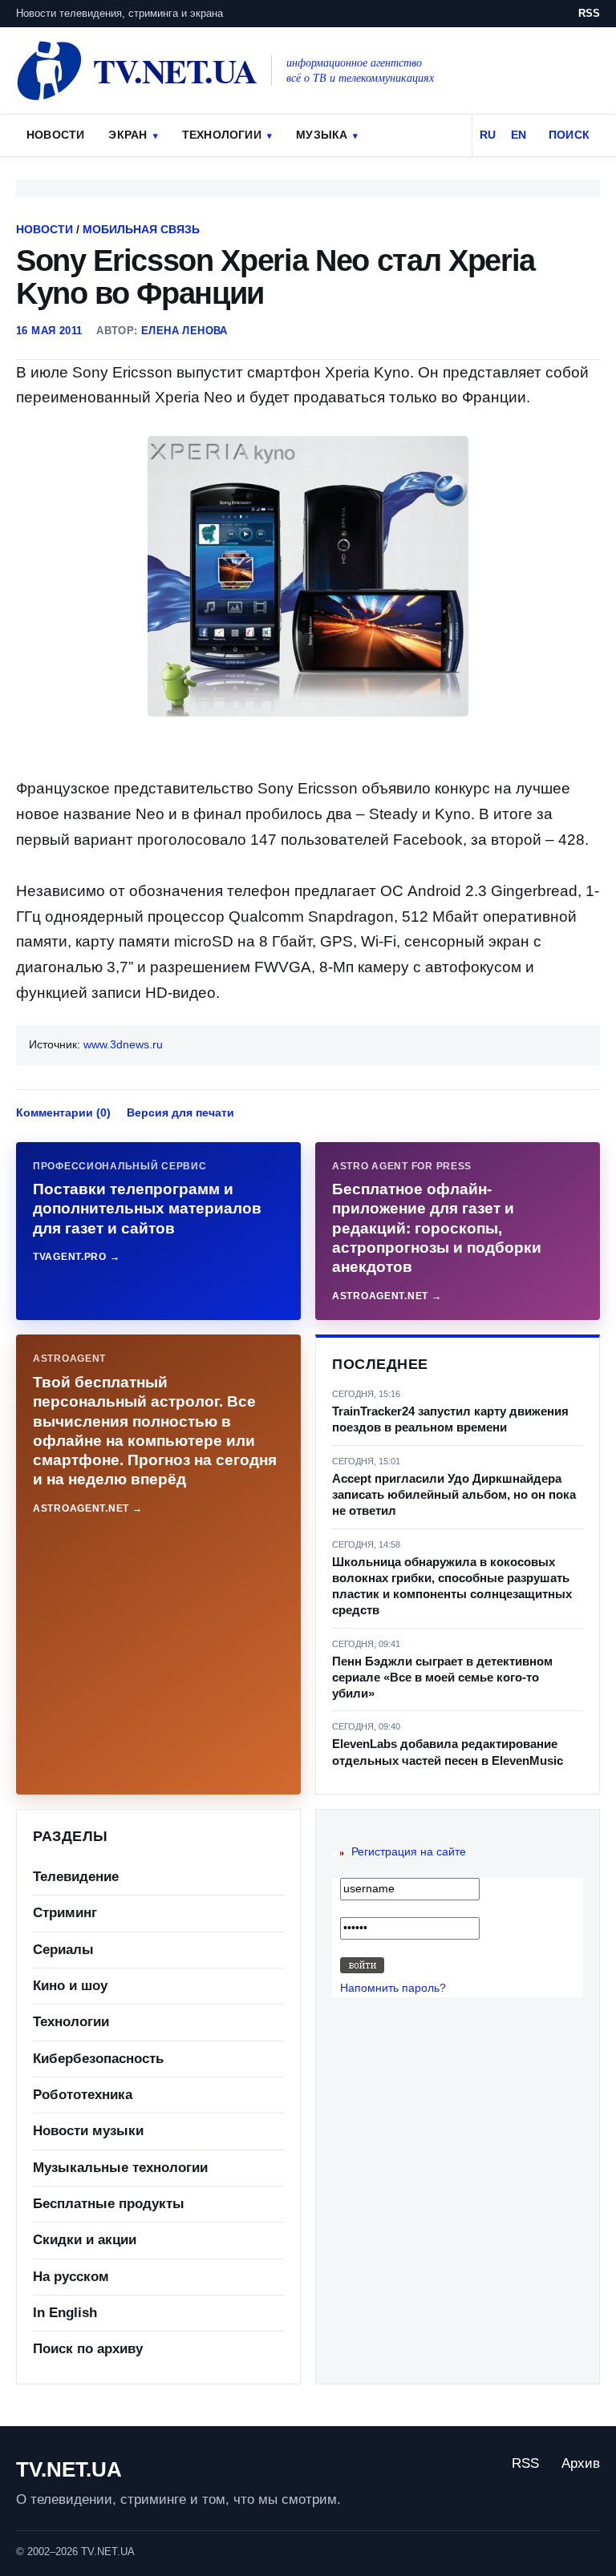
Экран (128, 135)
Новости (55, 135)
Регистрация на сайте (409, 1851)
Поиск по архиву (88, 2349)
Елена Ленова (184, 331)
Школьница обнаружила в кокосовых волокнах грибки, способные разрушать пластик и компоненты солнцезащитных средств (452, 1586)
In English (65, 2313)
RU (488, 135)
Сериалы (63, 1950)
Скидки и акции (85, 2240)
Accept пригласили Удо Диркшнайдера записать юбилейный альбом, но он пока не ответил (454, 1495)
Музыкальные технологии (120, 2168)
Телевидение (76, 1877)
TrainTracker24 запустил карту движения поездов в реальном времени (450, 1419)
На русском (71, 2277)
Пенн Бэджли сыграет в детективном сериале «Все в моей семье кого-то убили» (442, 1678)
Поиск (569, 135)
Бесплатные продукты (109, 2204)
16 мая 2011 (49, 331)
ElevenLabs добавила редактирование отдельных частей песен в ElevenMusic (448, 1752)
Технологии (222, 135)
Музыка (322, 135)
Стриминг (65, 1913)
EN (519, 135)
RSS (589, 13)
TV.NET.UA (69, 2469)
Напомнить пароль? (393, 1988)
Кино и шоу (70, 1986)
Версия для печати (180, 1112)
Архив (581, 2463)
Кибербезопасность (98, 2059)
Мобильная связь (141, 229)
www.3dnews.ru (123, 1044)
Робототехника (83, 2095)
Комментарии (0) (63, 1112)
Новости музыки (88, 2131)
